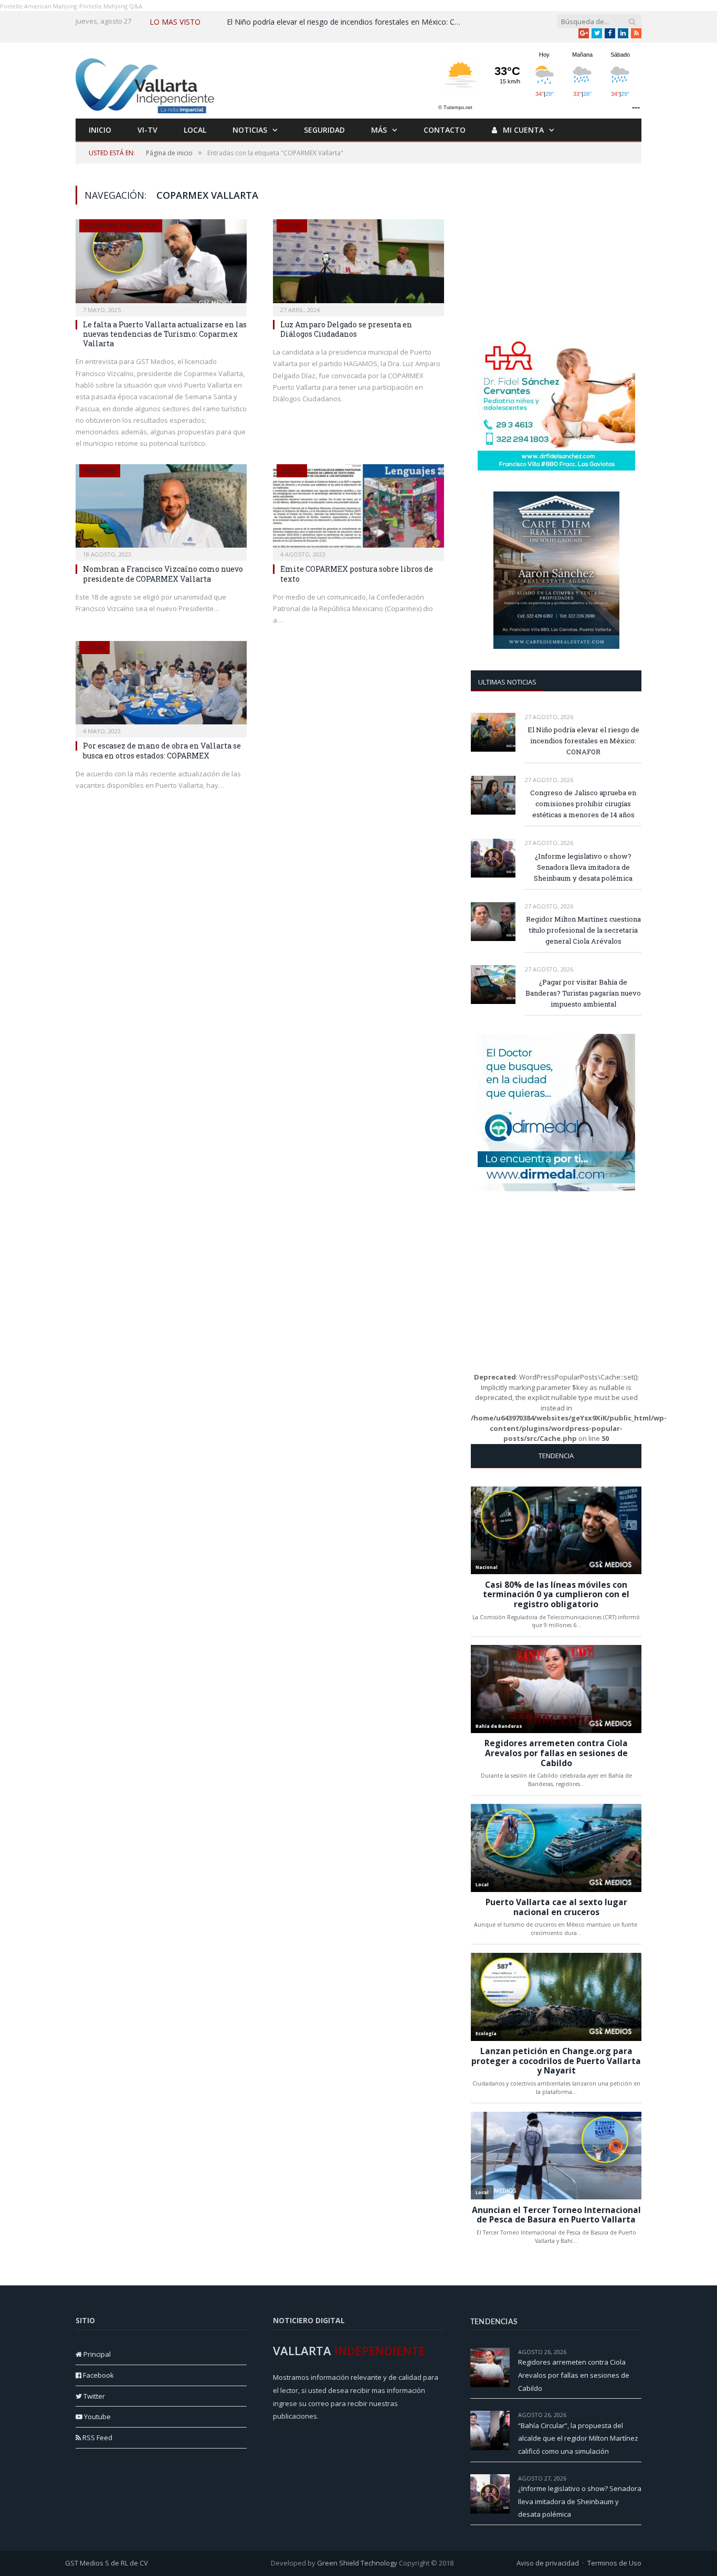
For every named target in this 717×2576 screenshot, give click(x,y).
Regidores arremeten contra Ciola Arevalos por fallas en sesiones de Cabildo (574, 2375)
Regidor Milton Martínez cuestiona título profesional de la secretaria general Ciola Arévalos (583, 930)
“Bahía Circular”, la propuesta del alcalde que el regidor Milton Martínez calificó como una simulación (578, 2438)
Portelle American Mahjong (39, 6)
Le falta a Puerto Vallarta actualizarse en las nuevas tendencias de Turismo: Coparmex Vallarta (165, 334)
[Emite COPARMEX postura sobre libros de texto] (358, 509)
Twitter (93, 2396)
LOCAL (195, 130)
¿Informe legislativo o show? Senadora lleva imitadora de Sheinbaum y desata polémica (583, 867)
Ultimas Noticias (507, 682)
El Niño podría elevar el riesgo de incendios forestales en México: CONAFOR (347, 22)
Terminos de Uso (614, 2563)
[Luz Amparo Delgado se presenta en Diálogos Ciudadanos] (358, 264)
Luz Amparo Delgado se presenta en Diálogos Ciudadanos (346, 329)
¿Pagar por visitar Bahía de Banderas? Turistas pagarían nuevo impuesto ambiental (583, 993)
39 (638, 2352)
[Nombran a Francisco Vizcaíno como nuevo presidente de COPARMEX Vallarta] (161, 509)
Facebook (98, 2375)
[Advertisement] (556, 251)
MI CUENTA (522, 130)
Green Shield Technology (357, 2563)
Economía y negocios (121, 226)
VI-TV (147, 130)
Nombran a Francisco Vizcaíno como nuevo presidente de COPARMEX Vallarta (163, 574)
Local (292, 226)
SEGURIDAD (324, 130)
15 (638, 2478)
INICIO (100, 130)
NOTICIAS (250, 130)
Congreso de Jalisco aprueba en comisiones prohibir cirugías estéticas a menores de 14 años (583, 804)
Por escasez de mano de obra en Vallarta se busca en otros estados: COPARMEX (162, 750)
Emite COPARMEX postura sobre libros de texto (357, 574)
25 (638, 2415)
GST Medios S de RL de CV (107, 2563)
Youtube (97, 2417)
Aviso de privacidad (548, 2563)
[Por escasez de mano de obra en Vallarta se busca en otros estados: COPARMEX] (161, 686)
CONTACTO (445, 130)
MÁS (379, 130)
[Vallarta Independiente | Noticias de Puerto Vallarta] (146, 83)
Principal (100, 471)
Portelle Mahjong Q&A (111, 6)
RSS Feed (97, 2438)
